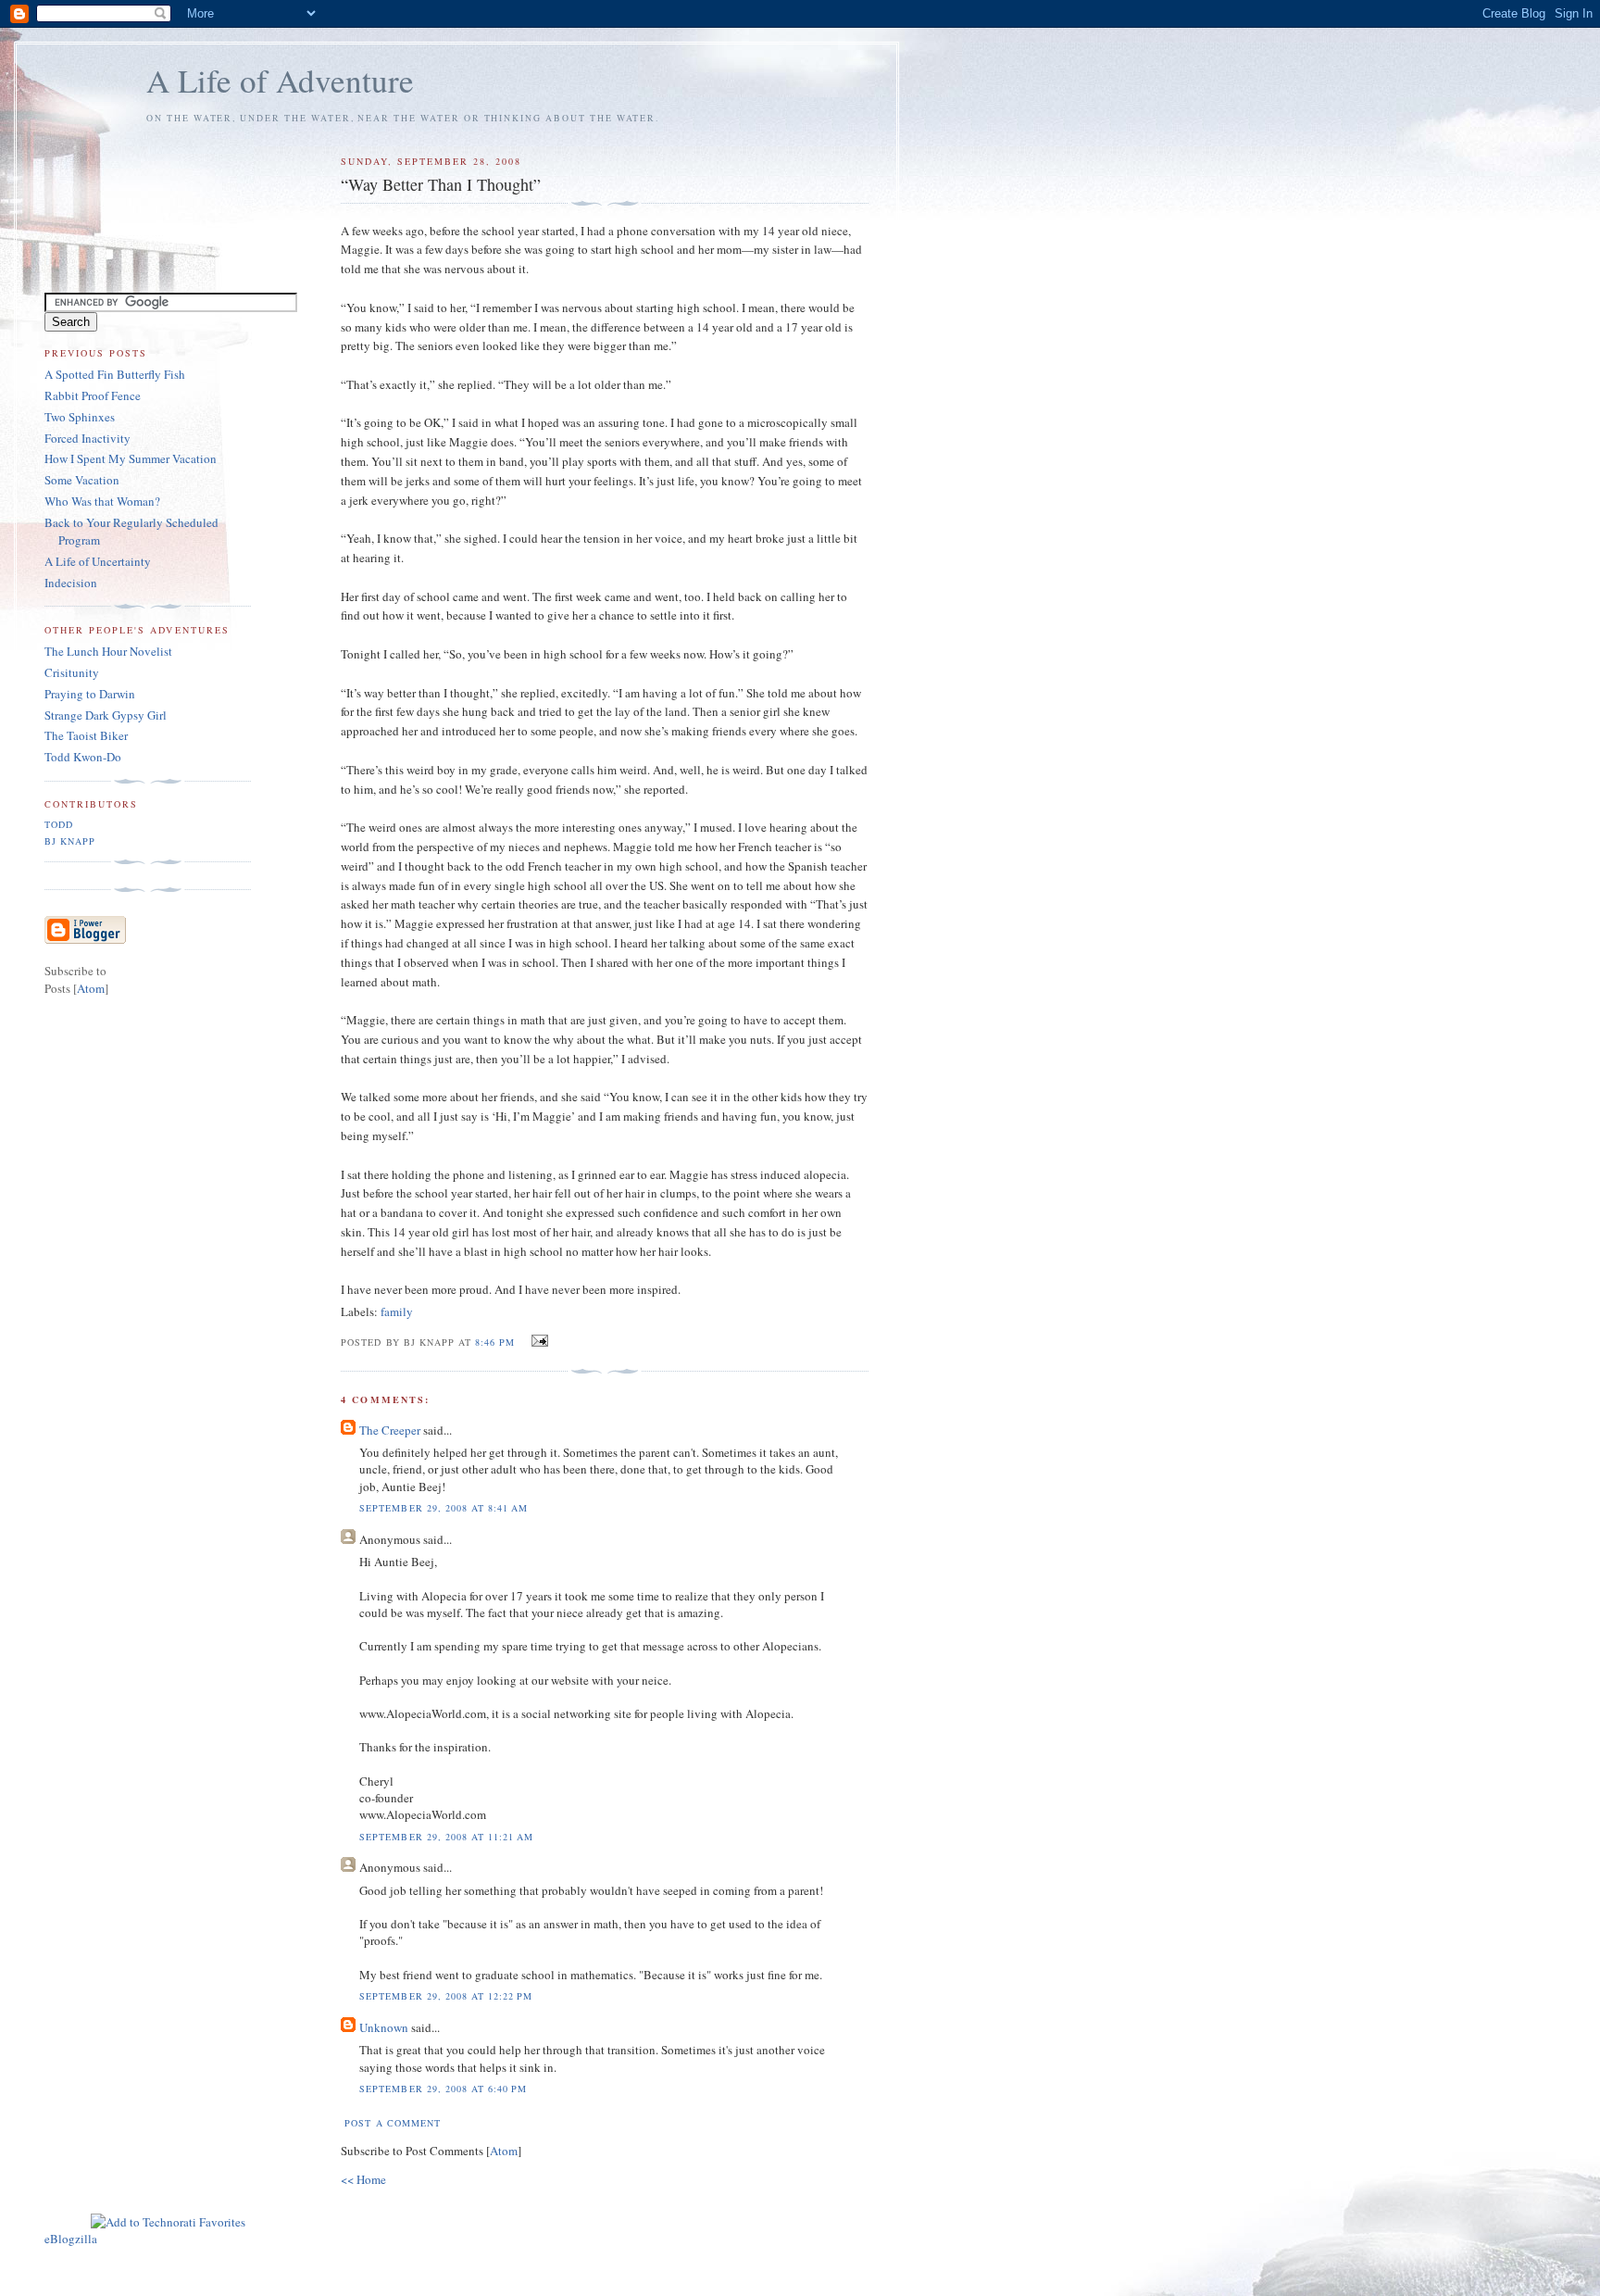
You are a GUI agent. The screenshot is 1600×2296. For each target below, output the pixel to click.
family (397, 1311)
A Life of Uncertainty (98, 561)
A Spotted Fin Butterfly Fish (115, 374)
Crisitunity (72, 672)
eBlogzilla (71, 2239)
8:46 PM (497, 1342)
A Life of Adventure (280, 80)
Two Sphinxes (80, 417)
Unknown (384, 2027)
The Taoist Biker (86, 735)
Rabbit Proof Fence (93, 395)
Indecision (71, 583)
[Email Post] (537, 1341)
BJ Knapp (70, 841)
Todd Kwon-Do (83, 757)
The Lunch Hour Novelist (108, 651)
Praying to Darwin (90, 694)
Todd (59, 824)
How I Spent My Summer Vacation (131, 458)
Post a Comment (392, 2123)
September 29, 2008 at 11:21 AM (446, 1837)
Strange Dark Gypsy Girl (106, 715)
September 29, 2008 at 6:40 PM (443, 2089)
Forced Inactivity (87, 438)
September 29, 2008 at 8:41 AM (443, 1508)
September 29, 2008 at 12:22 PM (445, 1996)
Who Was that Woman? (102, 501)
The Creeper (390, 1430)
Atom (504, 2151)
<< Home (363, 2179)
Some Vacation (82, 480)
